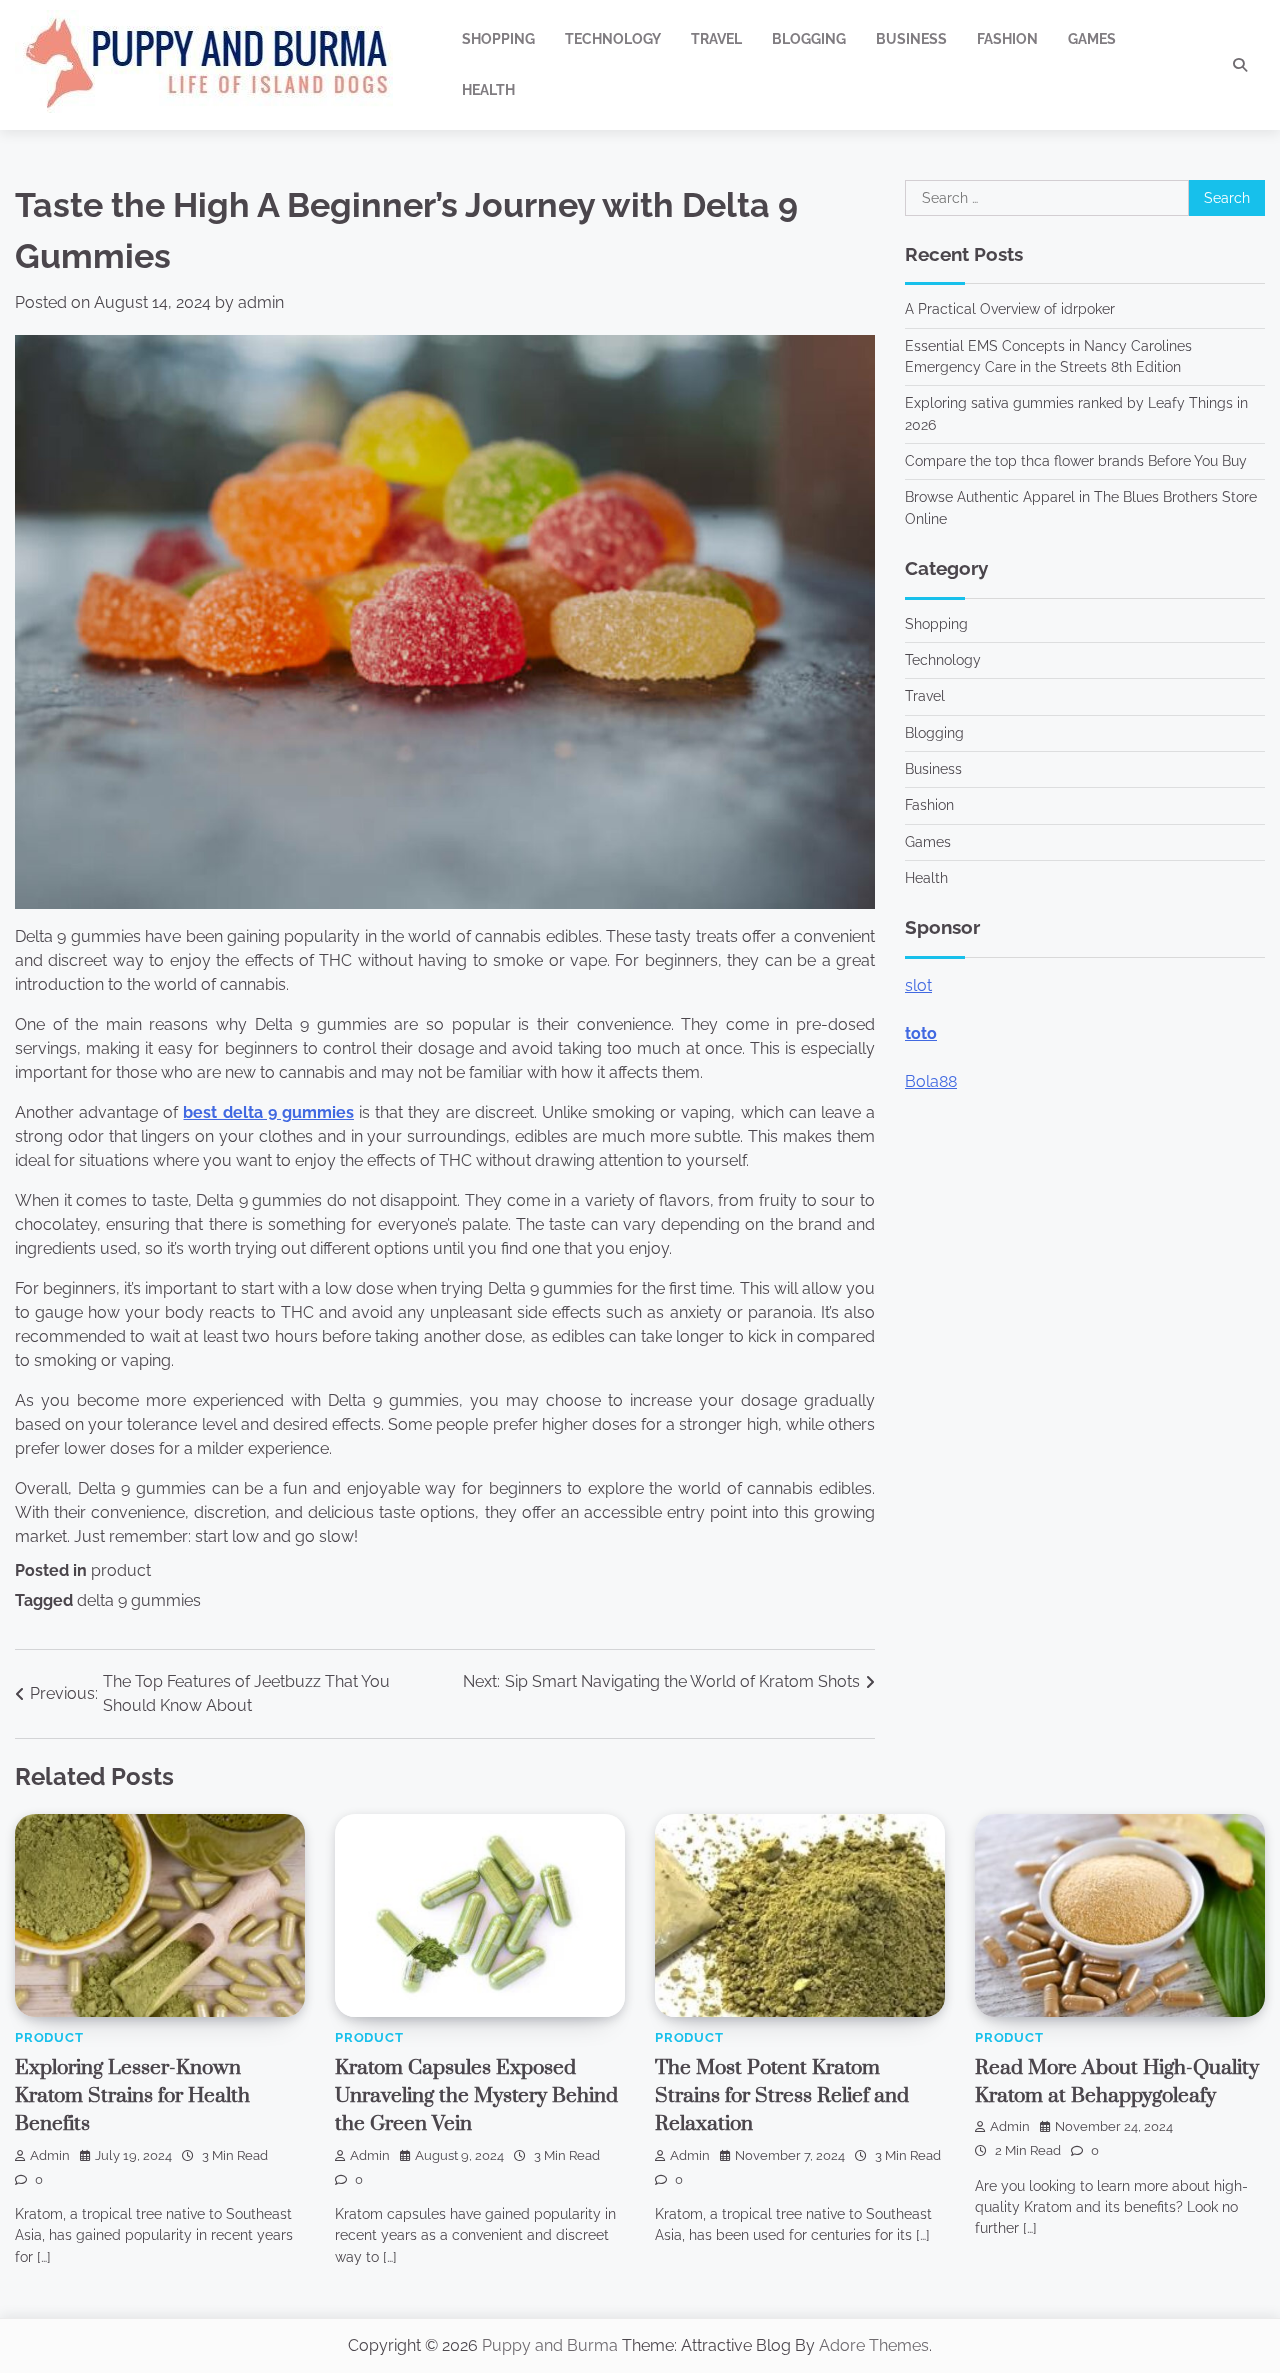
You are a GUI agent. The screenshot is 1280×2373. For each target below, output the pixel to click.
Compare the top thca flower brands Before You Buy (1076, 461)
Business (911, 39)
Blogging (809, 39)
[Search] (1240, 65)
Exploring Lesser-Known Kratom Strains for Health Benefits (132, 2096)
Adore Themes (874, 2345)
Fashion (1007, 39)
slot (918, 984)
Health (488, 90)
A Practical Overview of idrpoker (1010, 309)
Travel (716, 39)
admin (261, 302)
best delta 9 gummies (268, 1112)
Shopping (498, 39)
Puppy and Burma (550, 2345)
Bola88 (931, 1080)
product (121, 1570)
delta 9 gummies (139, 1600)
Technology (613, 39)
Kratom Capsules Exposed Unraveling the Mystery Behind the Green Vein (476, 2096)
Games (1092, 39)
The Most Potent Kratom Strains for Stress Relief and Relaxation (782, 2096)
